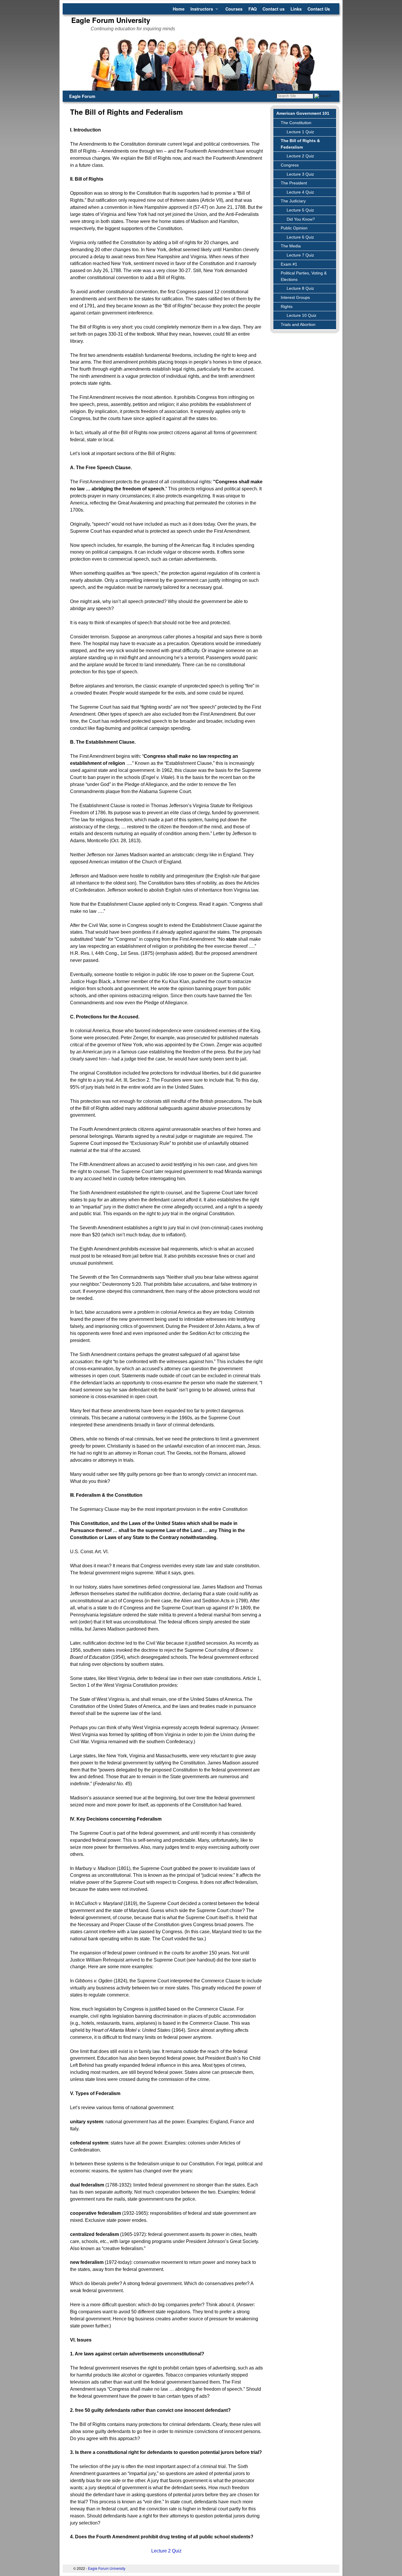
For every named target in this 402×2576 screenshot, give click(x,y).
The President (294, 183)
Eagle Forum (82, 96)
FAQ (253, 9)
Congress (290, 165)
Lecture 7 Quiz (300, 255)
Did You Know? (301, 219)
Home (179, 9)
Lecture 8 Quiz (300, 288)
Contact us (274, 9)
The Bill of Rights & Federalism (300, 144)
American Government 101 (303, 113)
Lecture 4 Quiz (300, 192)
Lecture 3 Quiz (300, 174)
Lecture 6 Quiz (300, 237)
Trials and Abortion (298, 324)
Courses (234, 9)
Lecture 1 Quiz (300, 132)
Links (296, 9)
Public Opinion (294, 228)
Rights (287, 307)
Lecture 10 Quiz (301, 315)
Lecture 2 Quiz (300, 156)
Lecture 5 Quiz (300, 210)
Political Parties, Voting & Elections (304, 276)
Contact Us (319, 9)
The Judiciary (293, 201)
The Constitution (296, 123)
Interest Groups (295, 297)
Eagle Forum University (111, 20)
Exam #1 (289, 264)
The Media (291, 246)
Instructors (200, 10)
